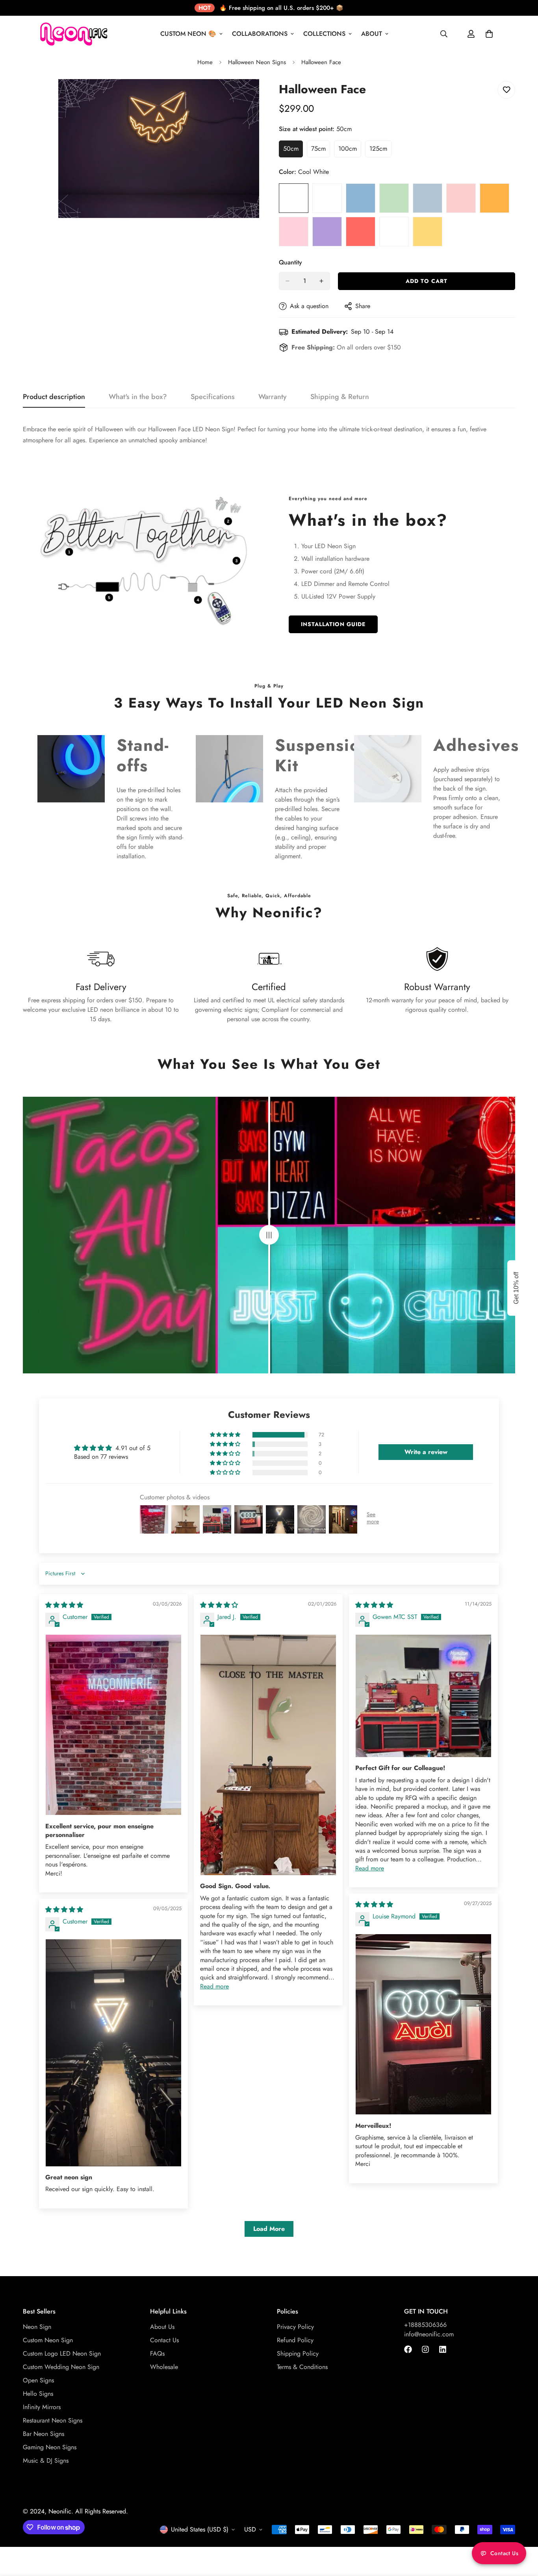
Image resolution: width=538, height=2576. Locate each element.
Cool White (294, 198)
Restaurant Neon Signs (53, 2420)
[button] (226, 1435)
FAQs (157, 2353)
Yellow (428, 232)
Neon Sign (37, 2327)
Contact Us (164, 2340)
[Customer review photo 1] (113, 1725)
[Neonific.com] (73, 34)
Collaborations (260, 34)
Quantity (290, 262)
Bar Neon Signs (44, 2434)
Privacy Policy (295, 2327)
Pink (294, 232)
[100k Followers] (425, 2349)
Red (361, 232)
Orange (494, 198)
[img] (64, 1605)
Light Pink (461, 198)
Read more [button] (214, 1986)
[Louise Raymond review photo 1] (423, 2024)
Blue (361, 198)
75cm (321, 151)
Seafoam (394, 232)
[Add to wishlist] (506, 90)
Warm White (327, 198)
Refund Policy (295, 2340)
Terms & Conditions (302, 2367)
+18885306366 (425, 2325)
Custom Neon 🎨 (188, 34)
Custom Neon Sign (48, 2340)
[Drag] (269, 1235)
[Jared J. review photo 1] (268, 1755)
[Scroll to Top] (523, 2533)
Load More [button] (269, 2229)
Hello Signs (38, 2394)
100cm (350, 151)
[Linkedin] (443, 2349)
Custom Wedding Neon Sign (61, 2367)
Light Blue (428, 198)
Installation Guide (333, 624)
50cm (293, 151)
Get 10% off (516, 1288)
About (372, 34)
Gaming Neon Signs (50, 2447)
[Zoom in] (252, 96)
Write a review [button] (426, 1452)
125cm (380, 151)
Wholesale (164, 2367)
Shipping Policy (298, 2353)
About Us (162, 2327)
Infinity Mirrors (42, 2407)
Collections (324, 34)
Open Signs (38, 2380)
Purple (327, 232)
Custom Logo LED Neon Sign (62, 2353)
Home (205, 62)
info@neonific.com (429, 2334)
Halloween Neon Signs (257, 62)
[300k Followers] (408, 2349)
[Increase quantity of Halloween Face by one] (321, 281)
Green (394, 198)
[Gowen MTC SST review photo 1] (423, 1696)
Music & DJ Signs (46, 2461)
